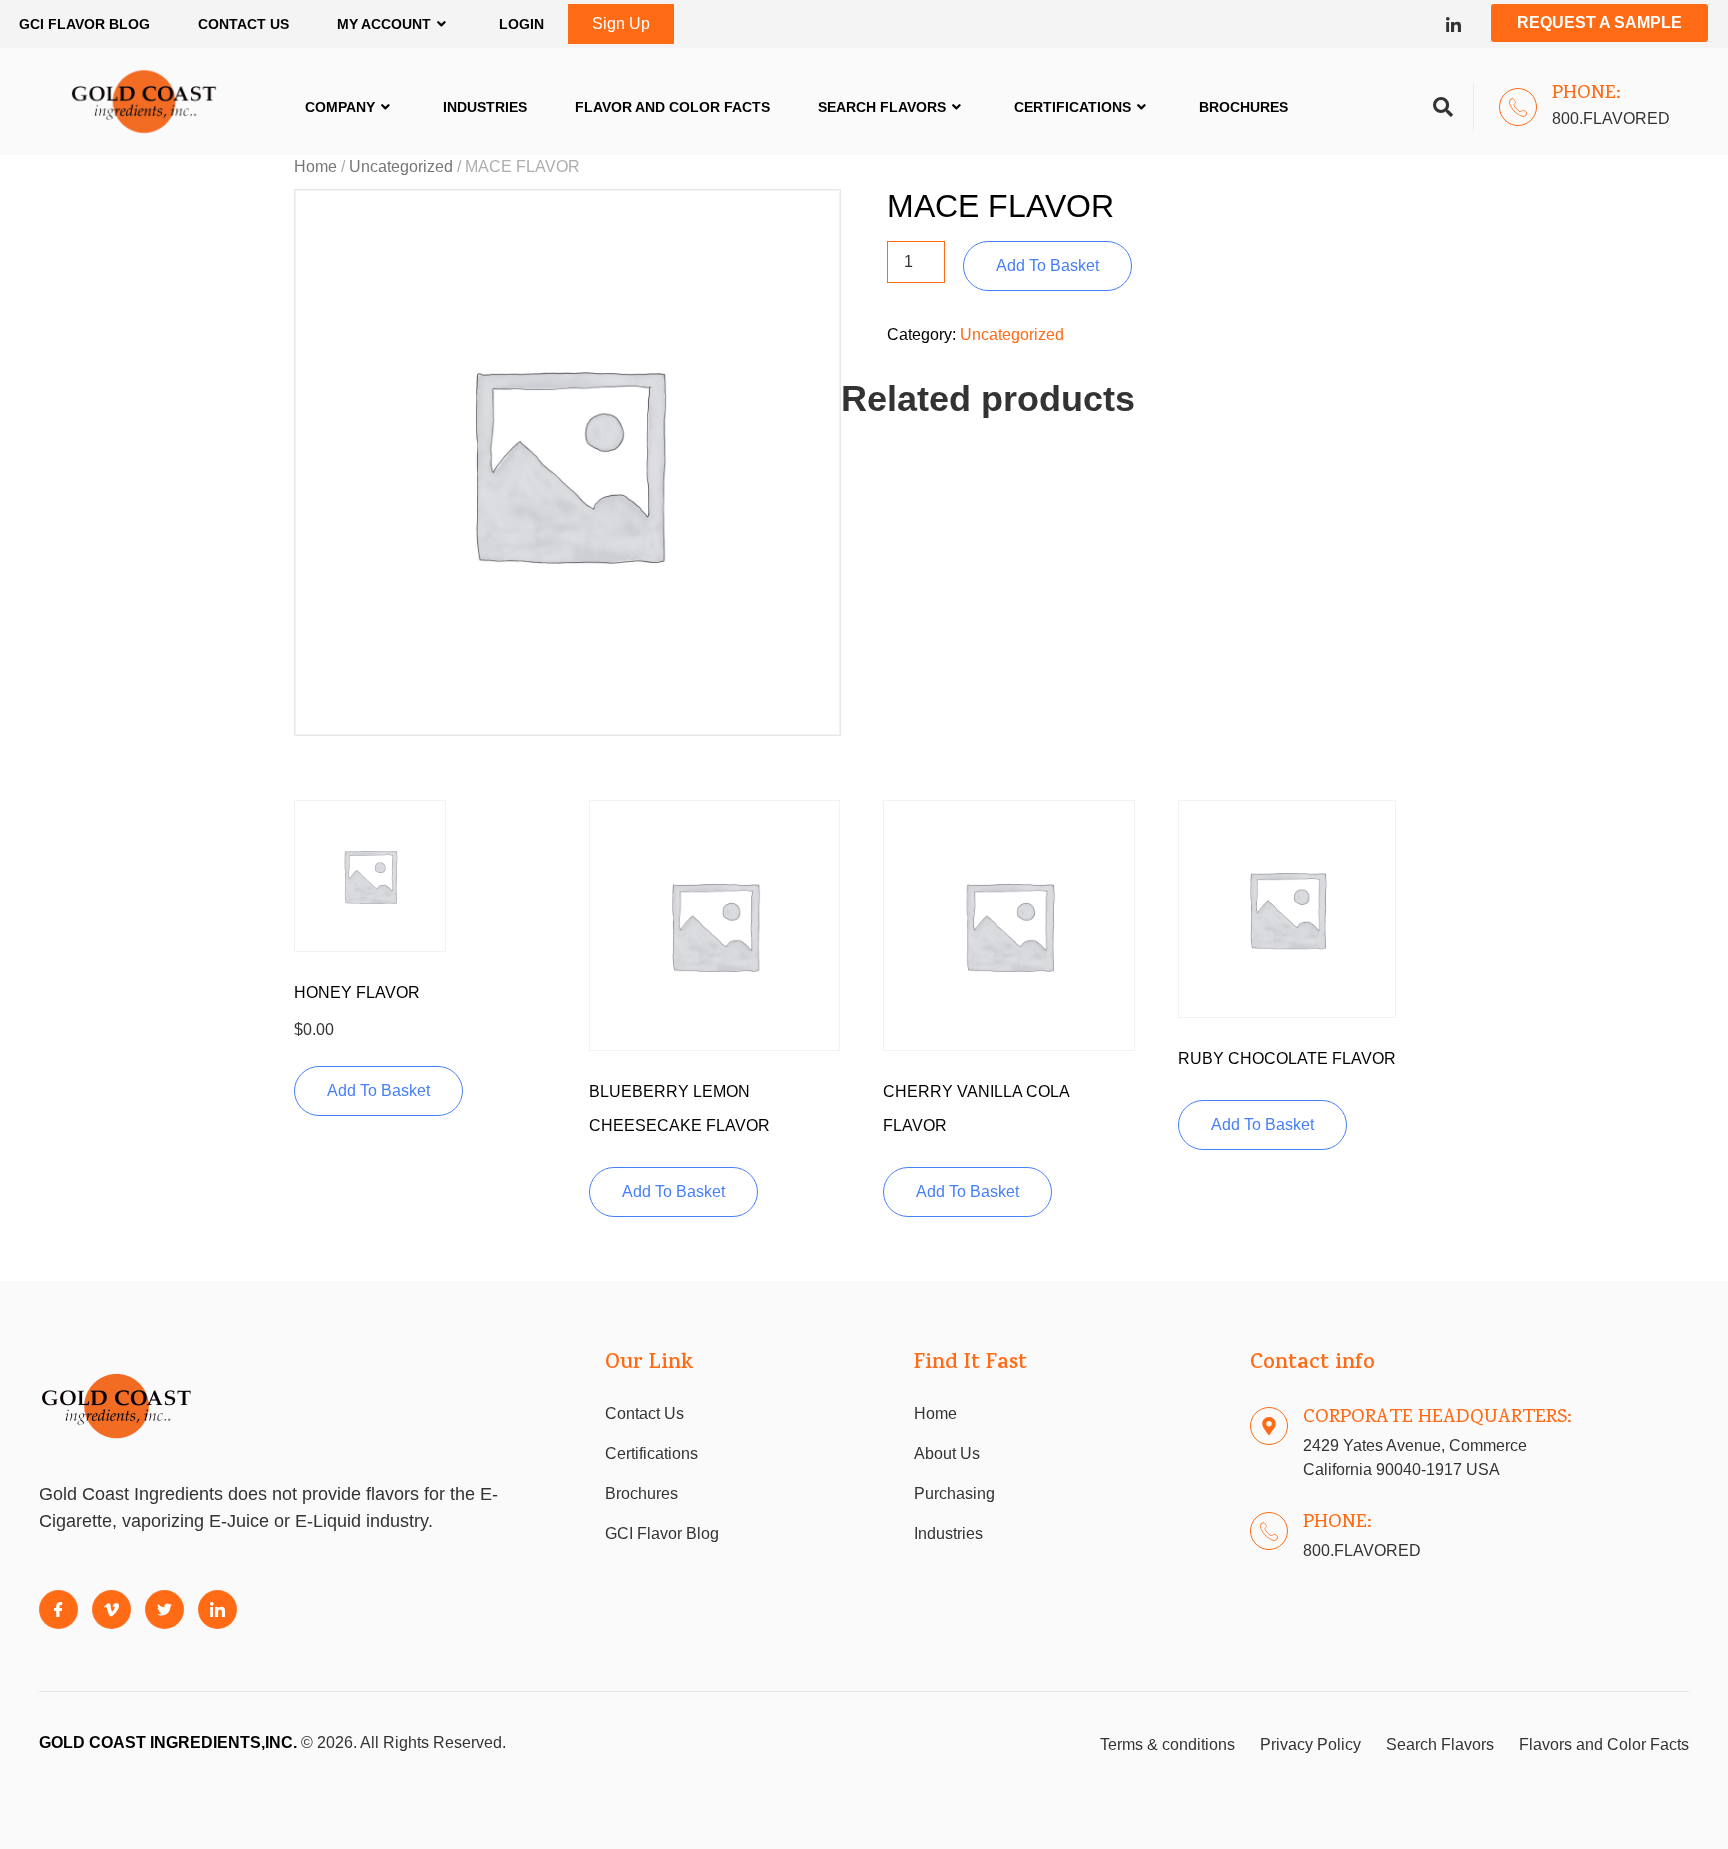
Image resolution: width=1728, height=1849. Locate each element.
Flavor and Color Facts (672, 107)
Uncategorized (401, 166)
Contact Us (243, 24)
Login (521, 24)
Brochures (1243, 107)
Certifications (1072, 107)
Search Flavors (882, 107)
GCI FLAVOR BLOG (84, 24)
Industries (485, 107)
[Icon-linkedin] (1453, 24)
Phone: (1586, 94)
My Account (384, 24)
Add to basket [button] (378, 1090)
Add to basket (1047, 265)
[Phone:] (1518, 107)
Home (315, 166)
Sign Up (621, 23)
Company (340, 107)
